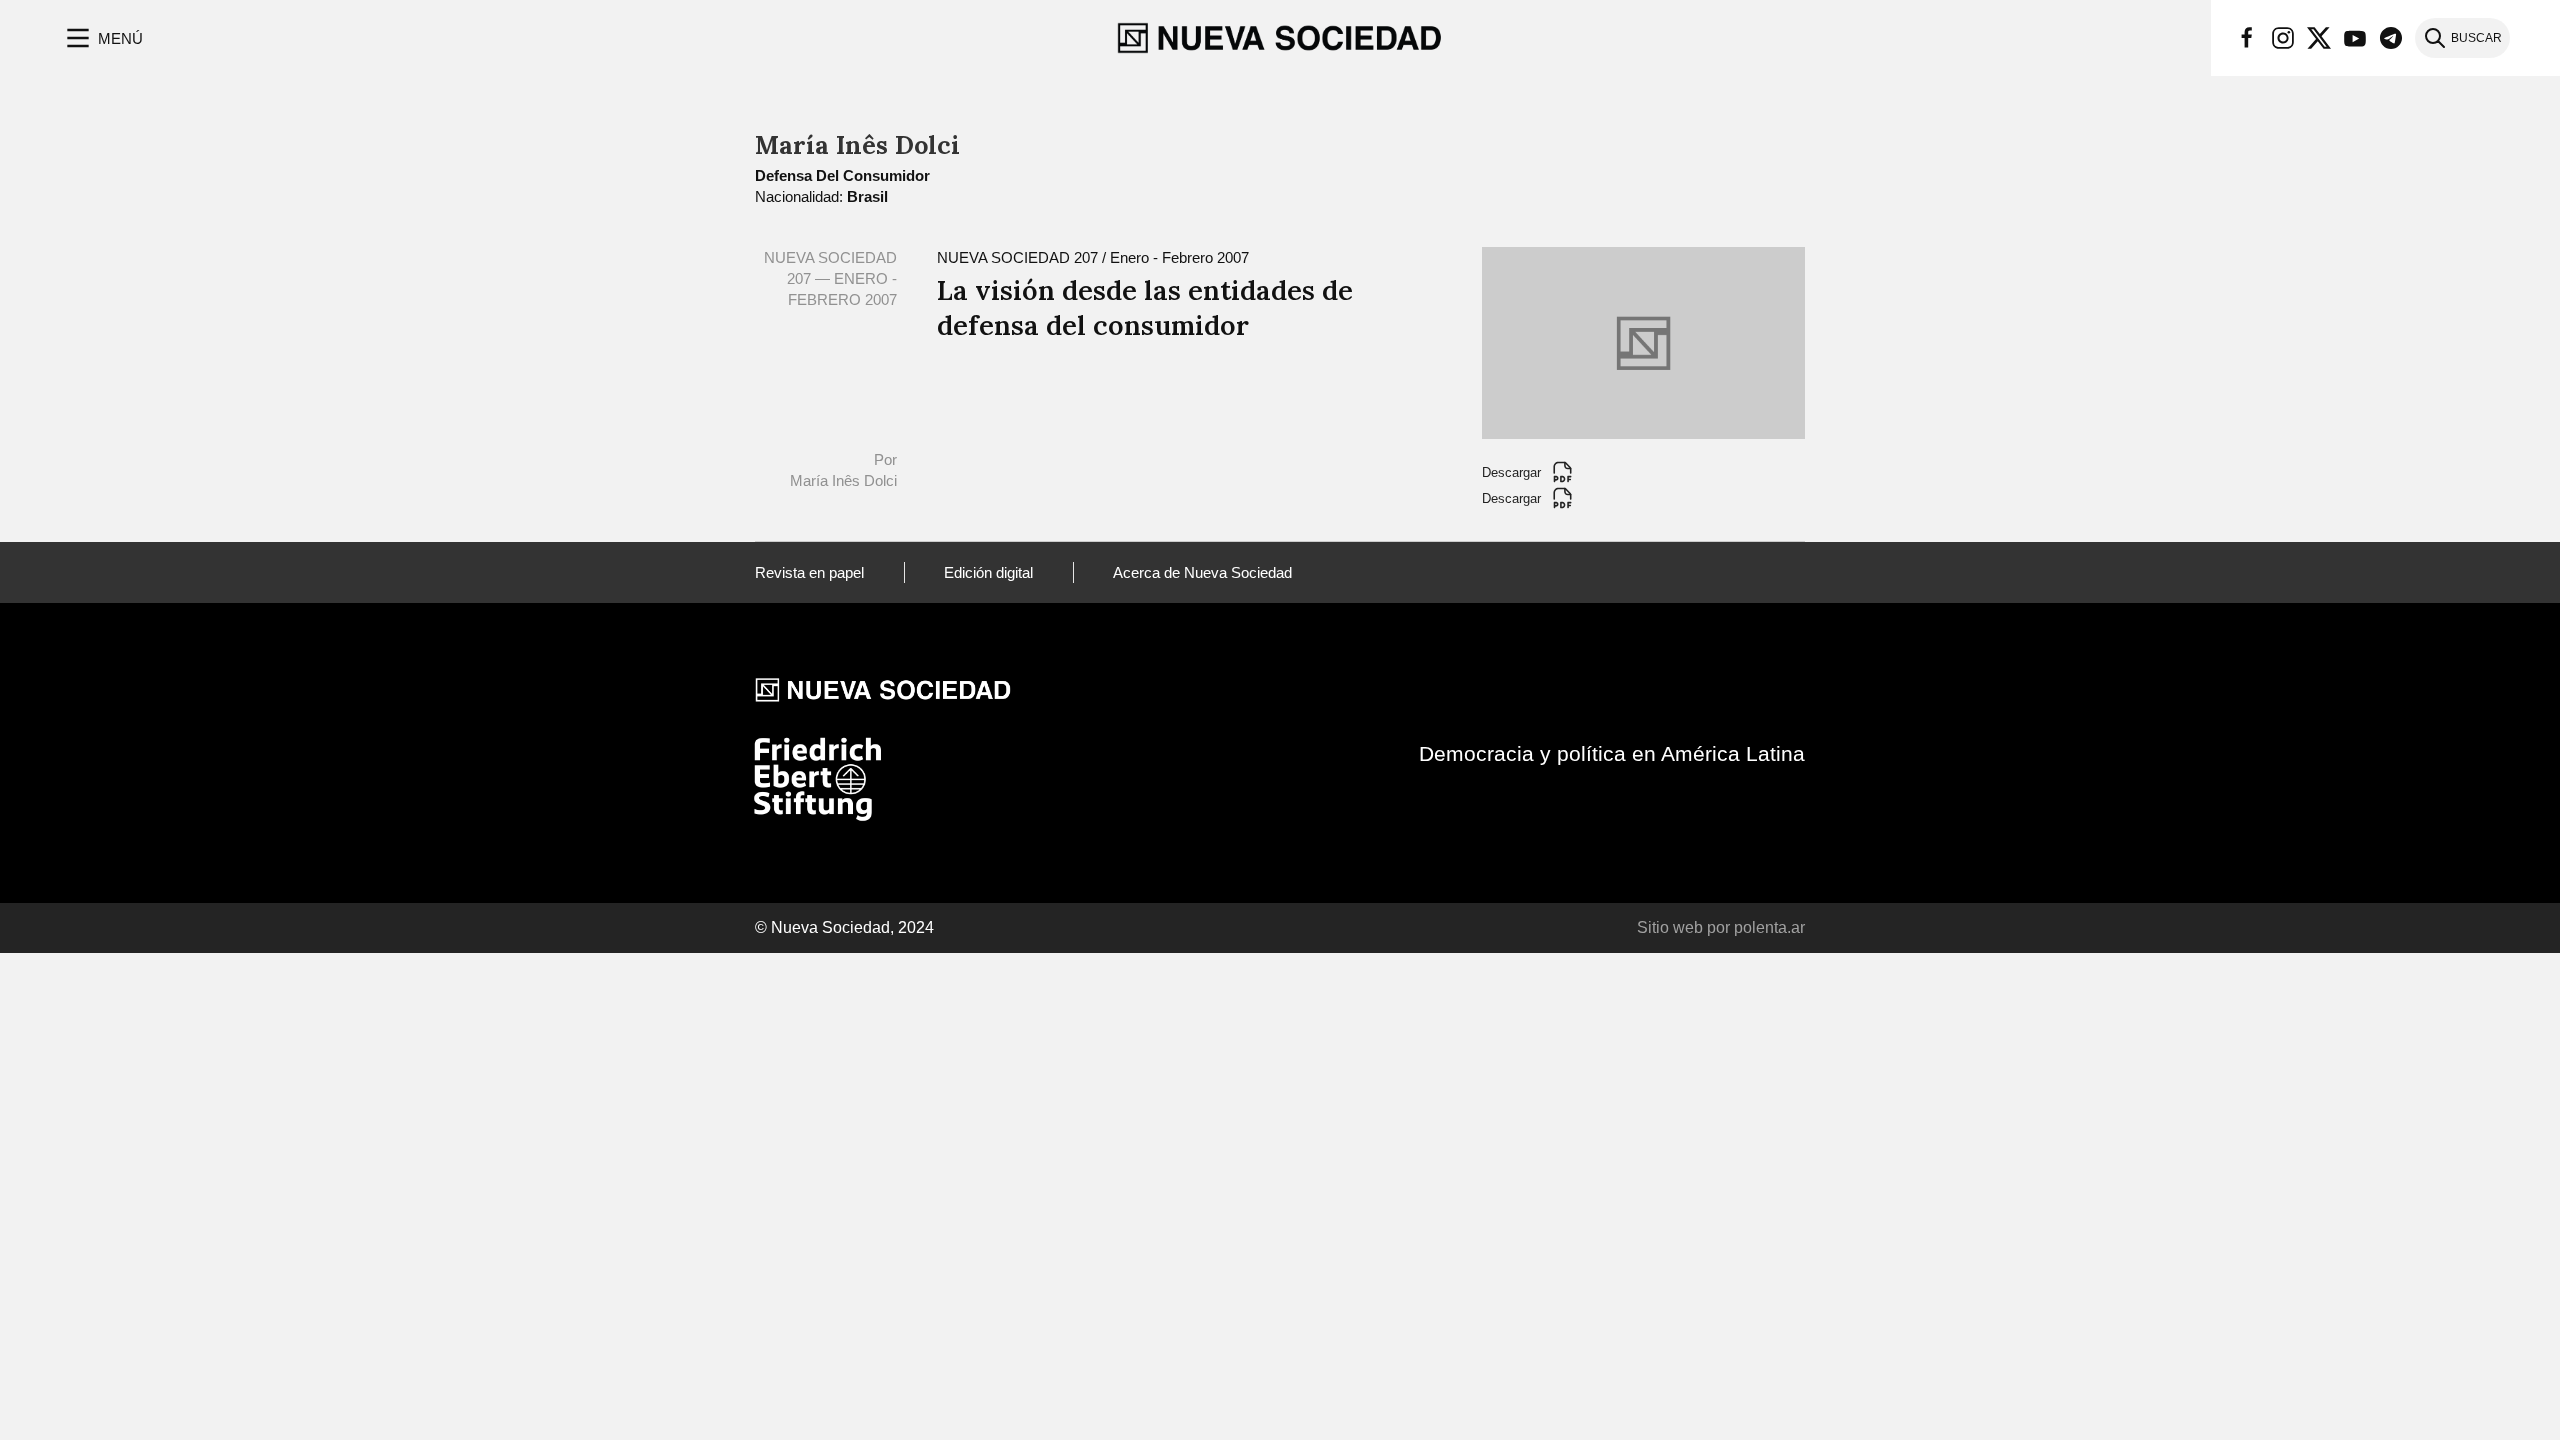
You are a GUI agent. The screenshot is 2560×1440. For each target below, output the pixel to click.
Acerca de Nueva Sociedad (1202, 572)
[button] (102, 38)
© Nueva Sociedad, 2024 (844, 927)
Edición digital (988, 572)
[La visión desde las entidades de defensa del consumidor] (1643, 341)
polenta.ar (1769, 927)
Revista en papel (809, 572)
